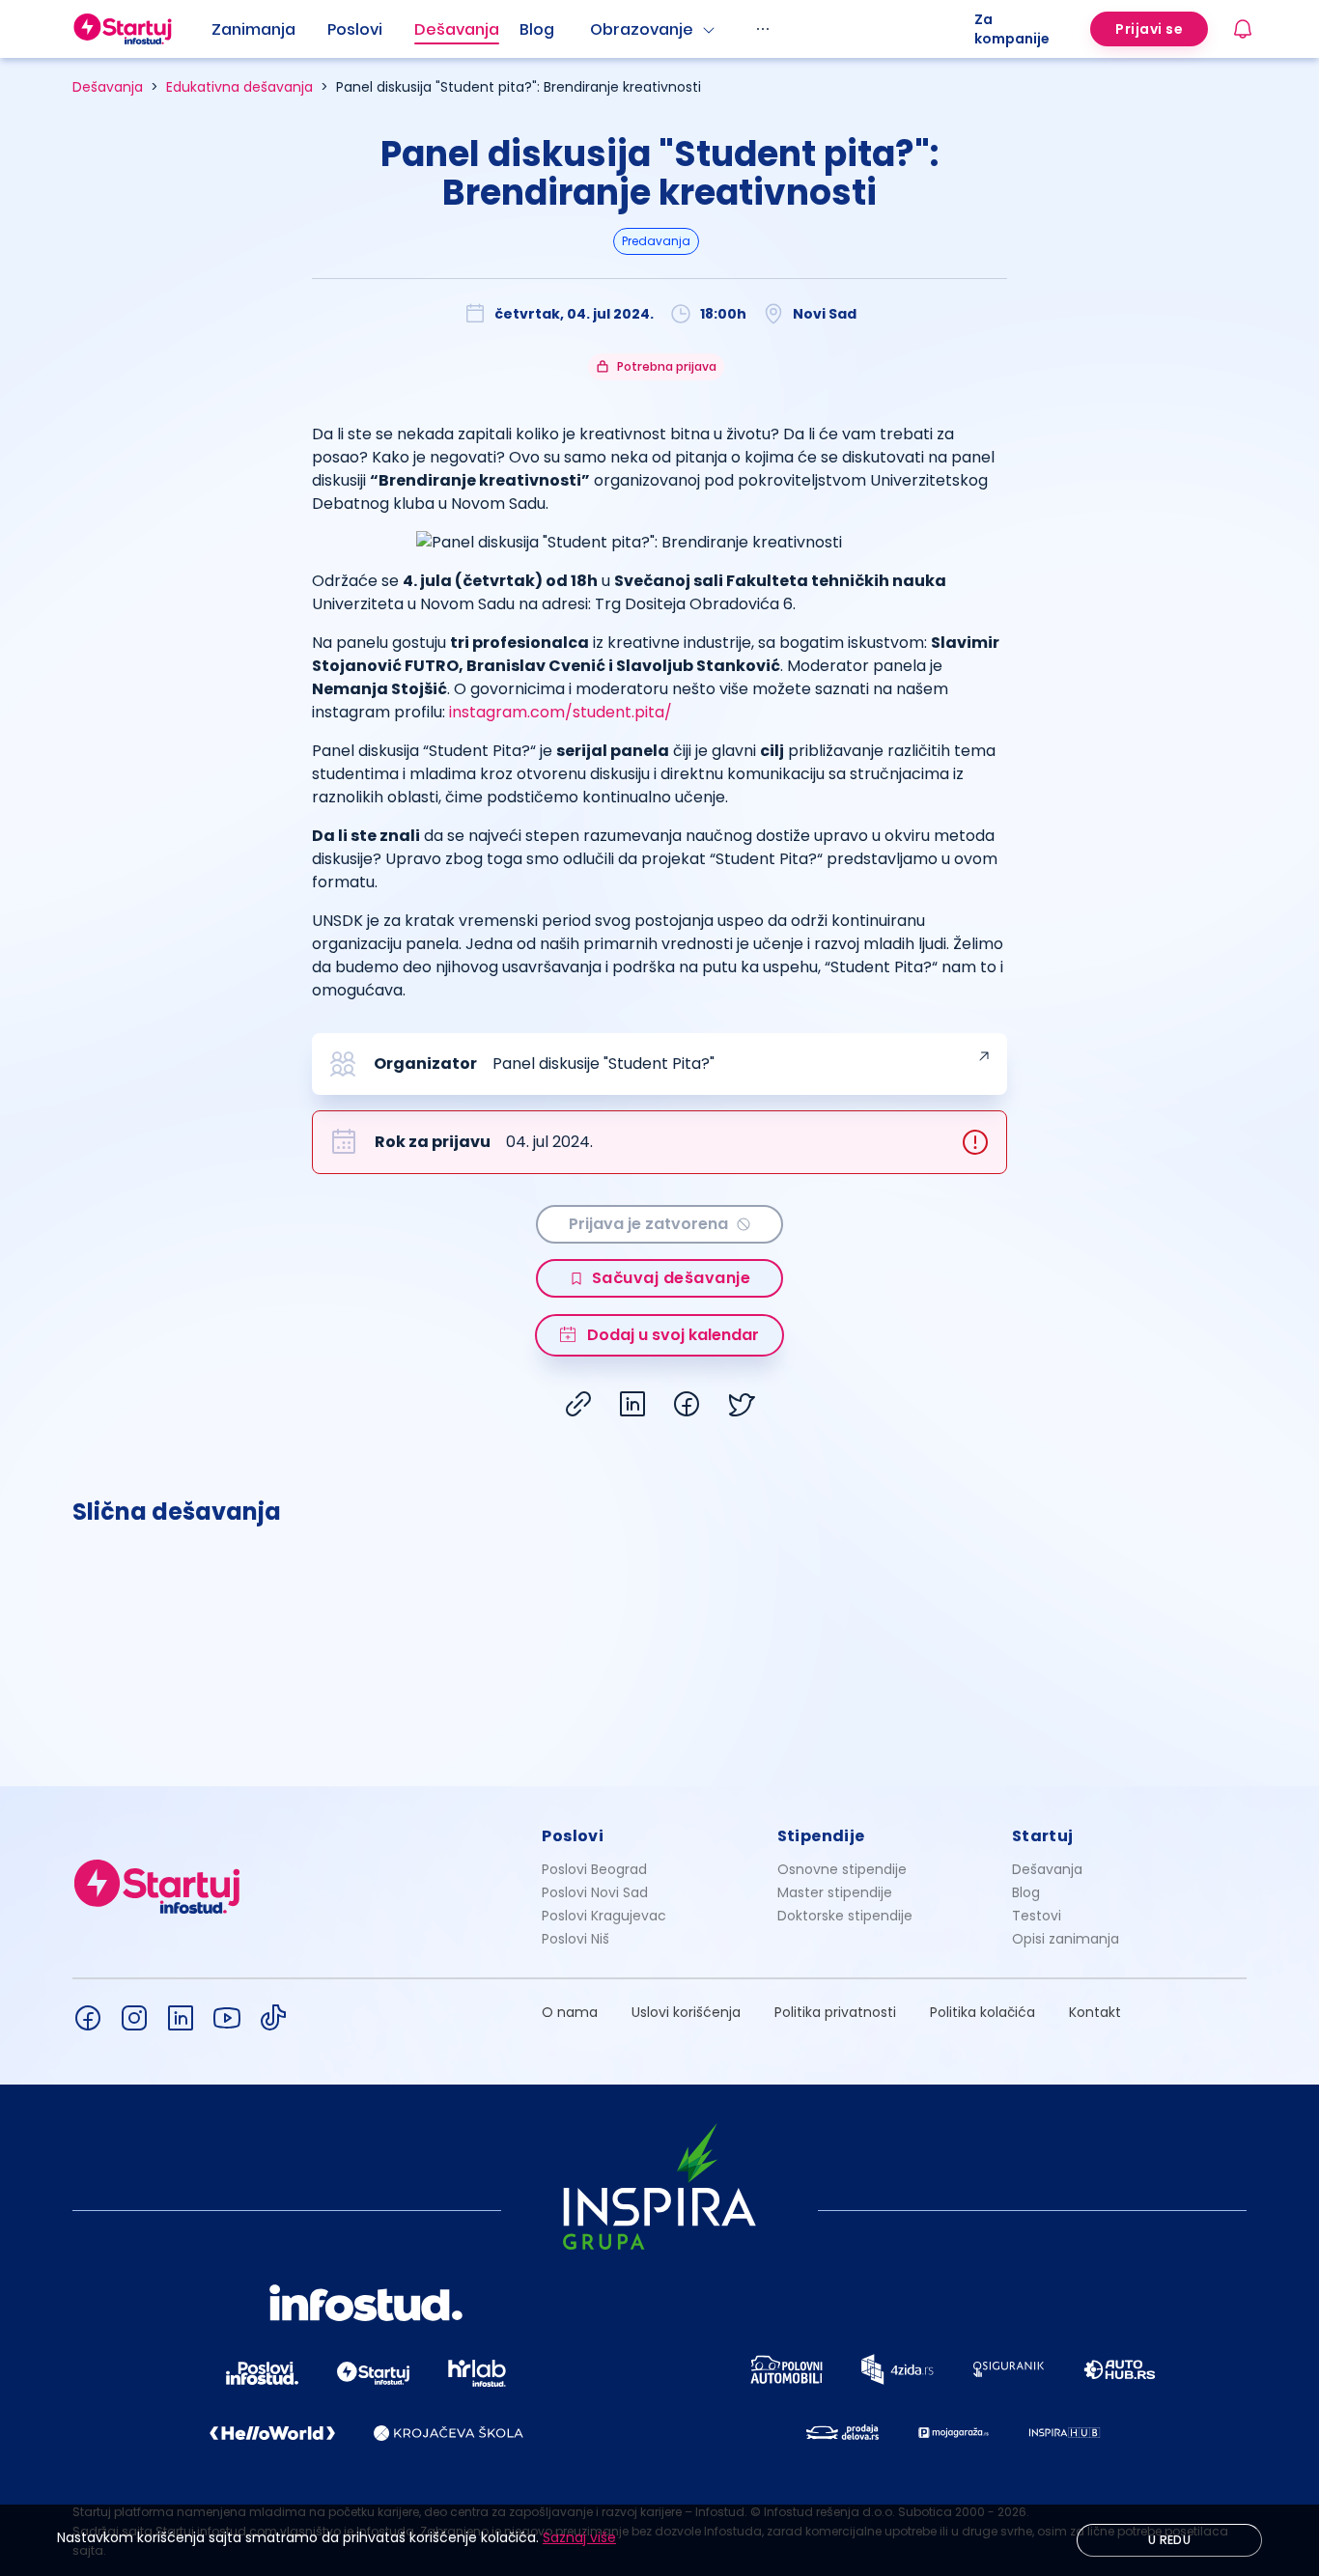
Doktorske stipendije (845, 1916)
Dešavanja (108, 87)
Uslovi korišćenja (686, 2012)
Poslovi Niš (575, 1939)
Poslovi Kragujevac (604, 1916)
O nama (570, 2012)
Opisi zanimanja (1066, 1939)
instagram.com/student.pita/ (561, 712)
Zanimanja (253, 29)
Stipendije (821, 1836)
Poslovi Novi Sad (595, 1892)
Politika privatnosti (835, 2012)
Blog (537, 29)
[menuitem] (269, 30)
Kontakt (1095, 2012)
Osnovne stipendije (842, 1869)
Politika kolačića (982, 2012)
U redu (1169, 2540)
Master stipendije (835, 1892)
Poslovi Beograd (594, 1869)
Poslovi (355, 29)
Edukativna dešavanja (239, 87)
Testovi (1037, 1916)
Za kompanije (1012, 29)
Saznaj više (579, 2537)
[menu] (593, 29)
